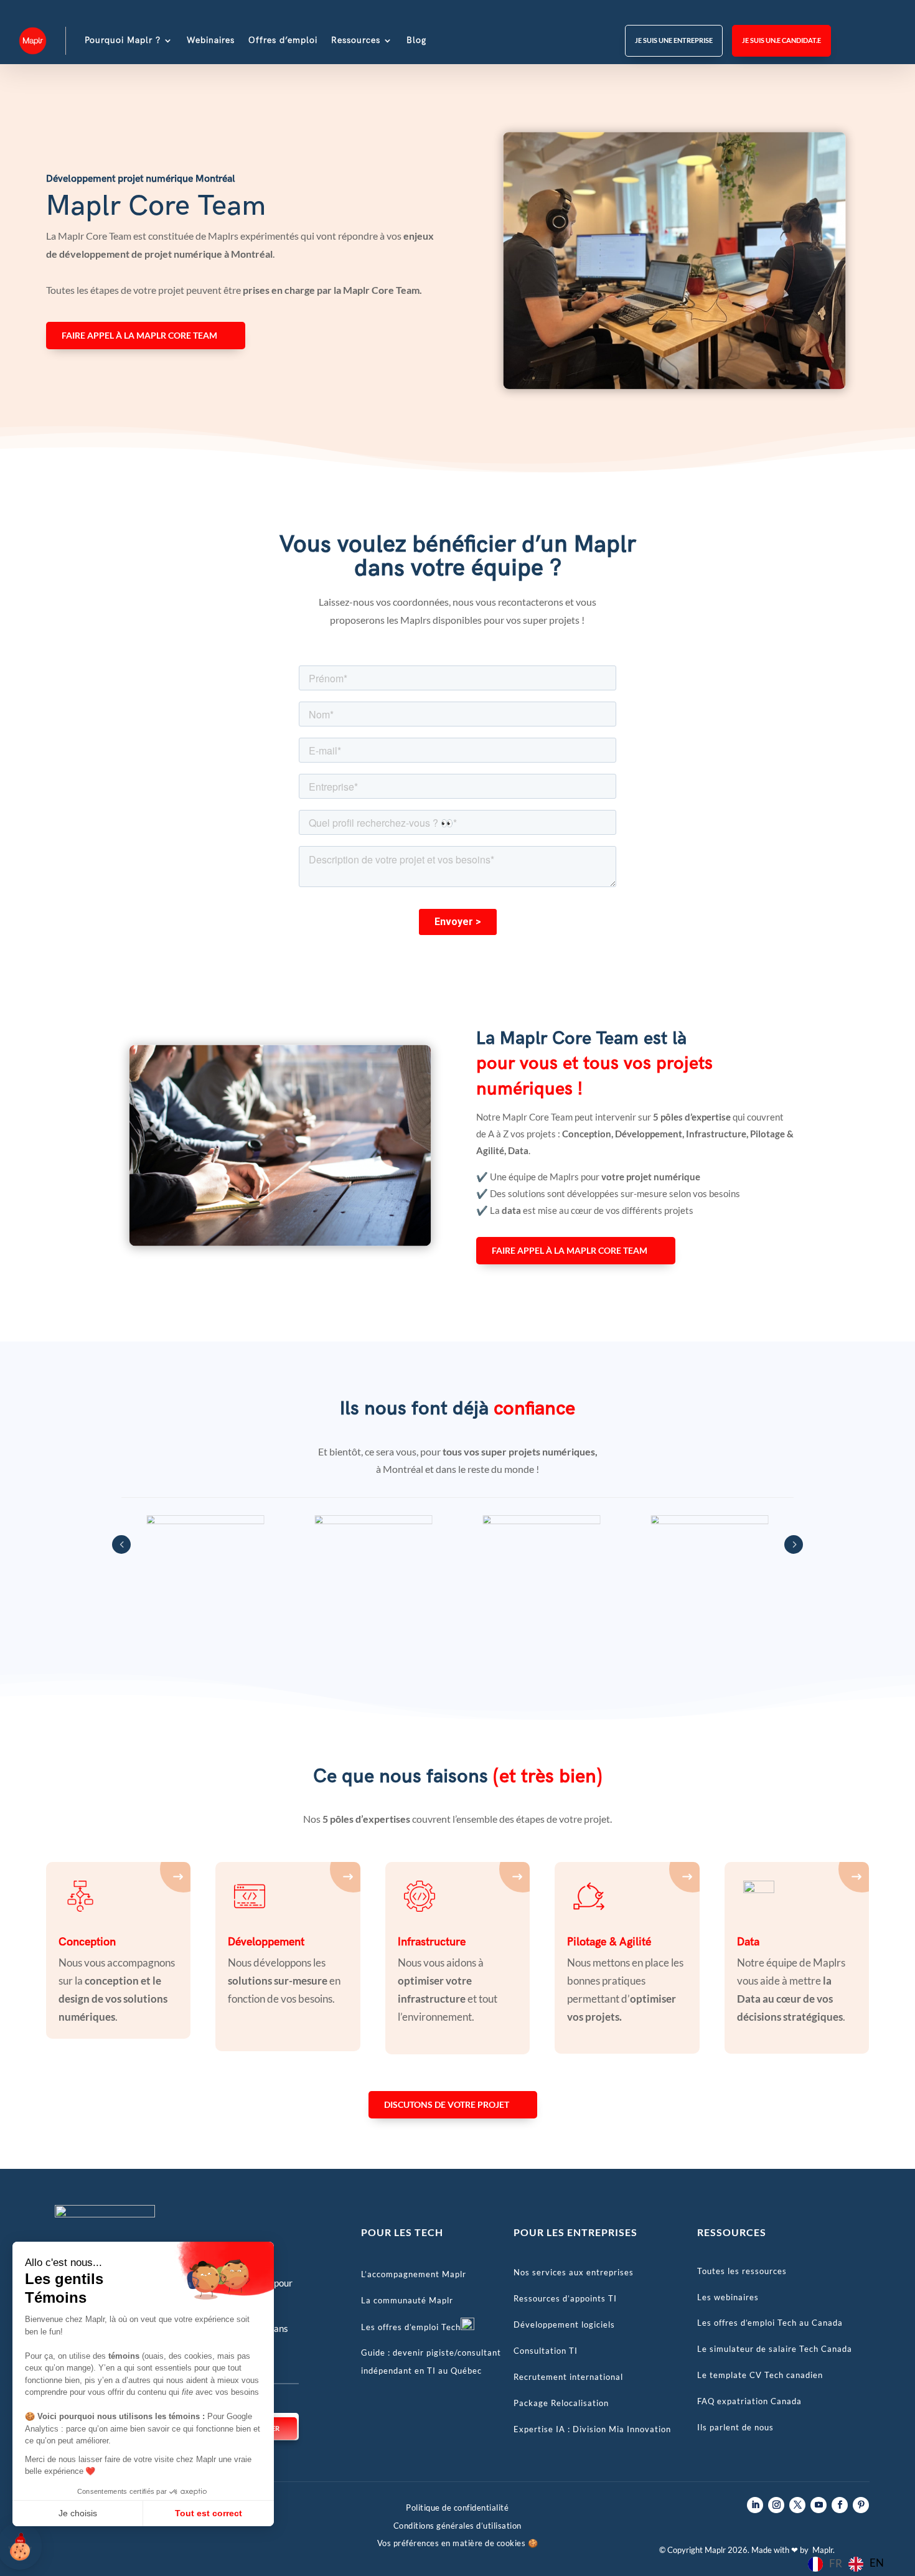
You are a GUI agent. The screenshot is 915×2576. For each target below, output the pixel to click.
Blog (416, 40)
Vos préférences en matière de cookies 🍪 (458, 2543)
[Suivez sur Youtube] (819, 2505)
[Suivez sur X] (797, 2505)
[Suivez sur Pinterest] (861, 2505)
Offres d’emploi (283, 40)
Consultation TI (546, 2351)
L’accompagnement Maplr (414, 2274)
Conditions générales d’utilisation (457, 2526)
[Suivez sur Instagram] (776, 2505)
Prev (121, 1544)
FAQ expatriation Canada (749, 2401)
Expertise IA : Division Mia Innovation (592, 2429)
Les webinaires (728, 2297)
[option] (866, 2564)
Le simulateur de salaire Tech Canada (775, 2349)
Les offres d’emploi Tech (411, 2327)
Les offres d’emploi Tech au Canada (770, 2323)
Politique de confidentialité (457, 2508)
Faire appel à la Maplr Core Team (139, 335)
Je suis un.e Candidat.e (781, 40)
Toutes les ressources (742, 2271)
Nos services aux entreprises (574, 2272)
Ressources (356, 40)
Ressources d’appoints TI (565, 2298)
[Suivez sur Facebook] (840, 2505)
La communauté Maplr (407, 2300)
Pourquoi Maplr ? (123, 40)
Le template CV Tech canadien (760, 2375)
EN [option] (877, 2563)
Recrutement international (568, 2377)
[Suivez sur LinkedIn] (755, 2505)
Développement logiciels (564, 2325)
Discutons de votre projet (447, 2104)
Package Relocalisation (561, 2403)
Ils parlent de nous (735, 2427)
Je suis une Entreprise (674, 40)
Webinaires (211, 40)
